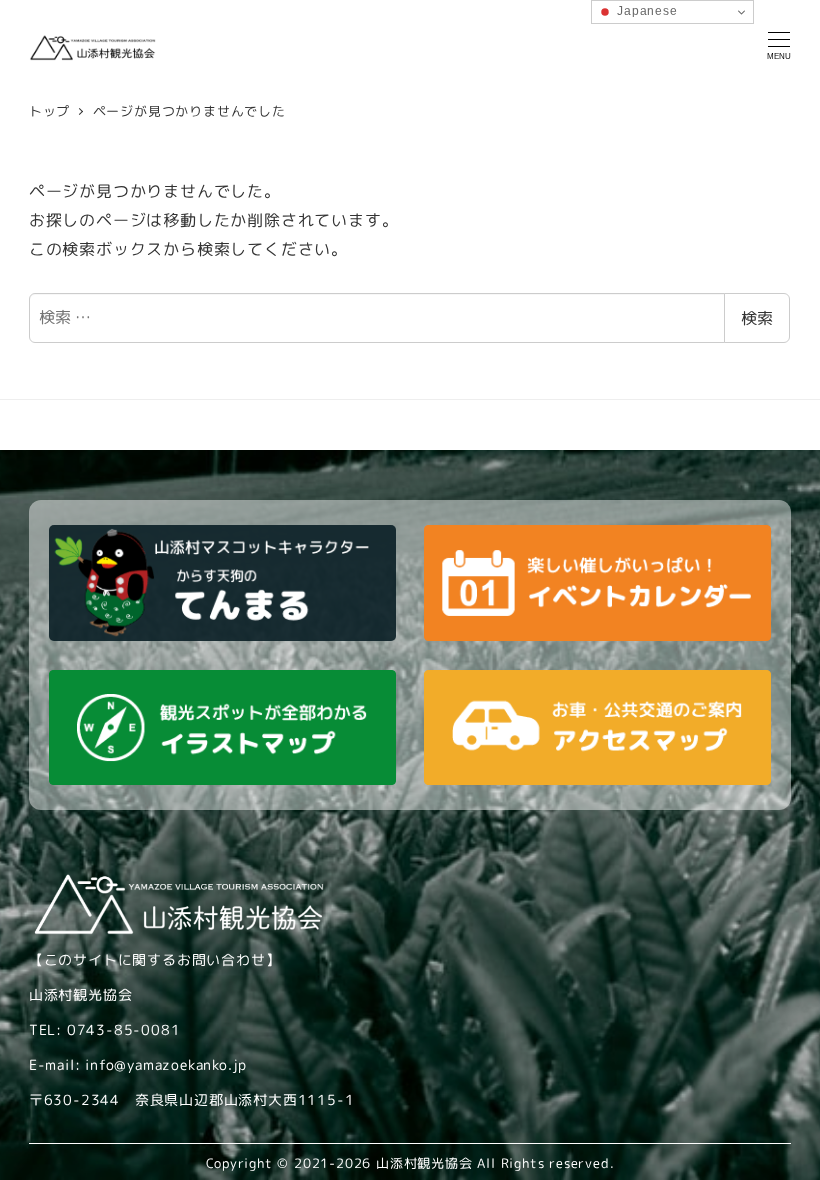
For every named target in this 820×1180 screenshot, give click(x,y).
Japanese (645, 11)
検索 (757, 318)
